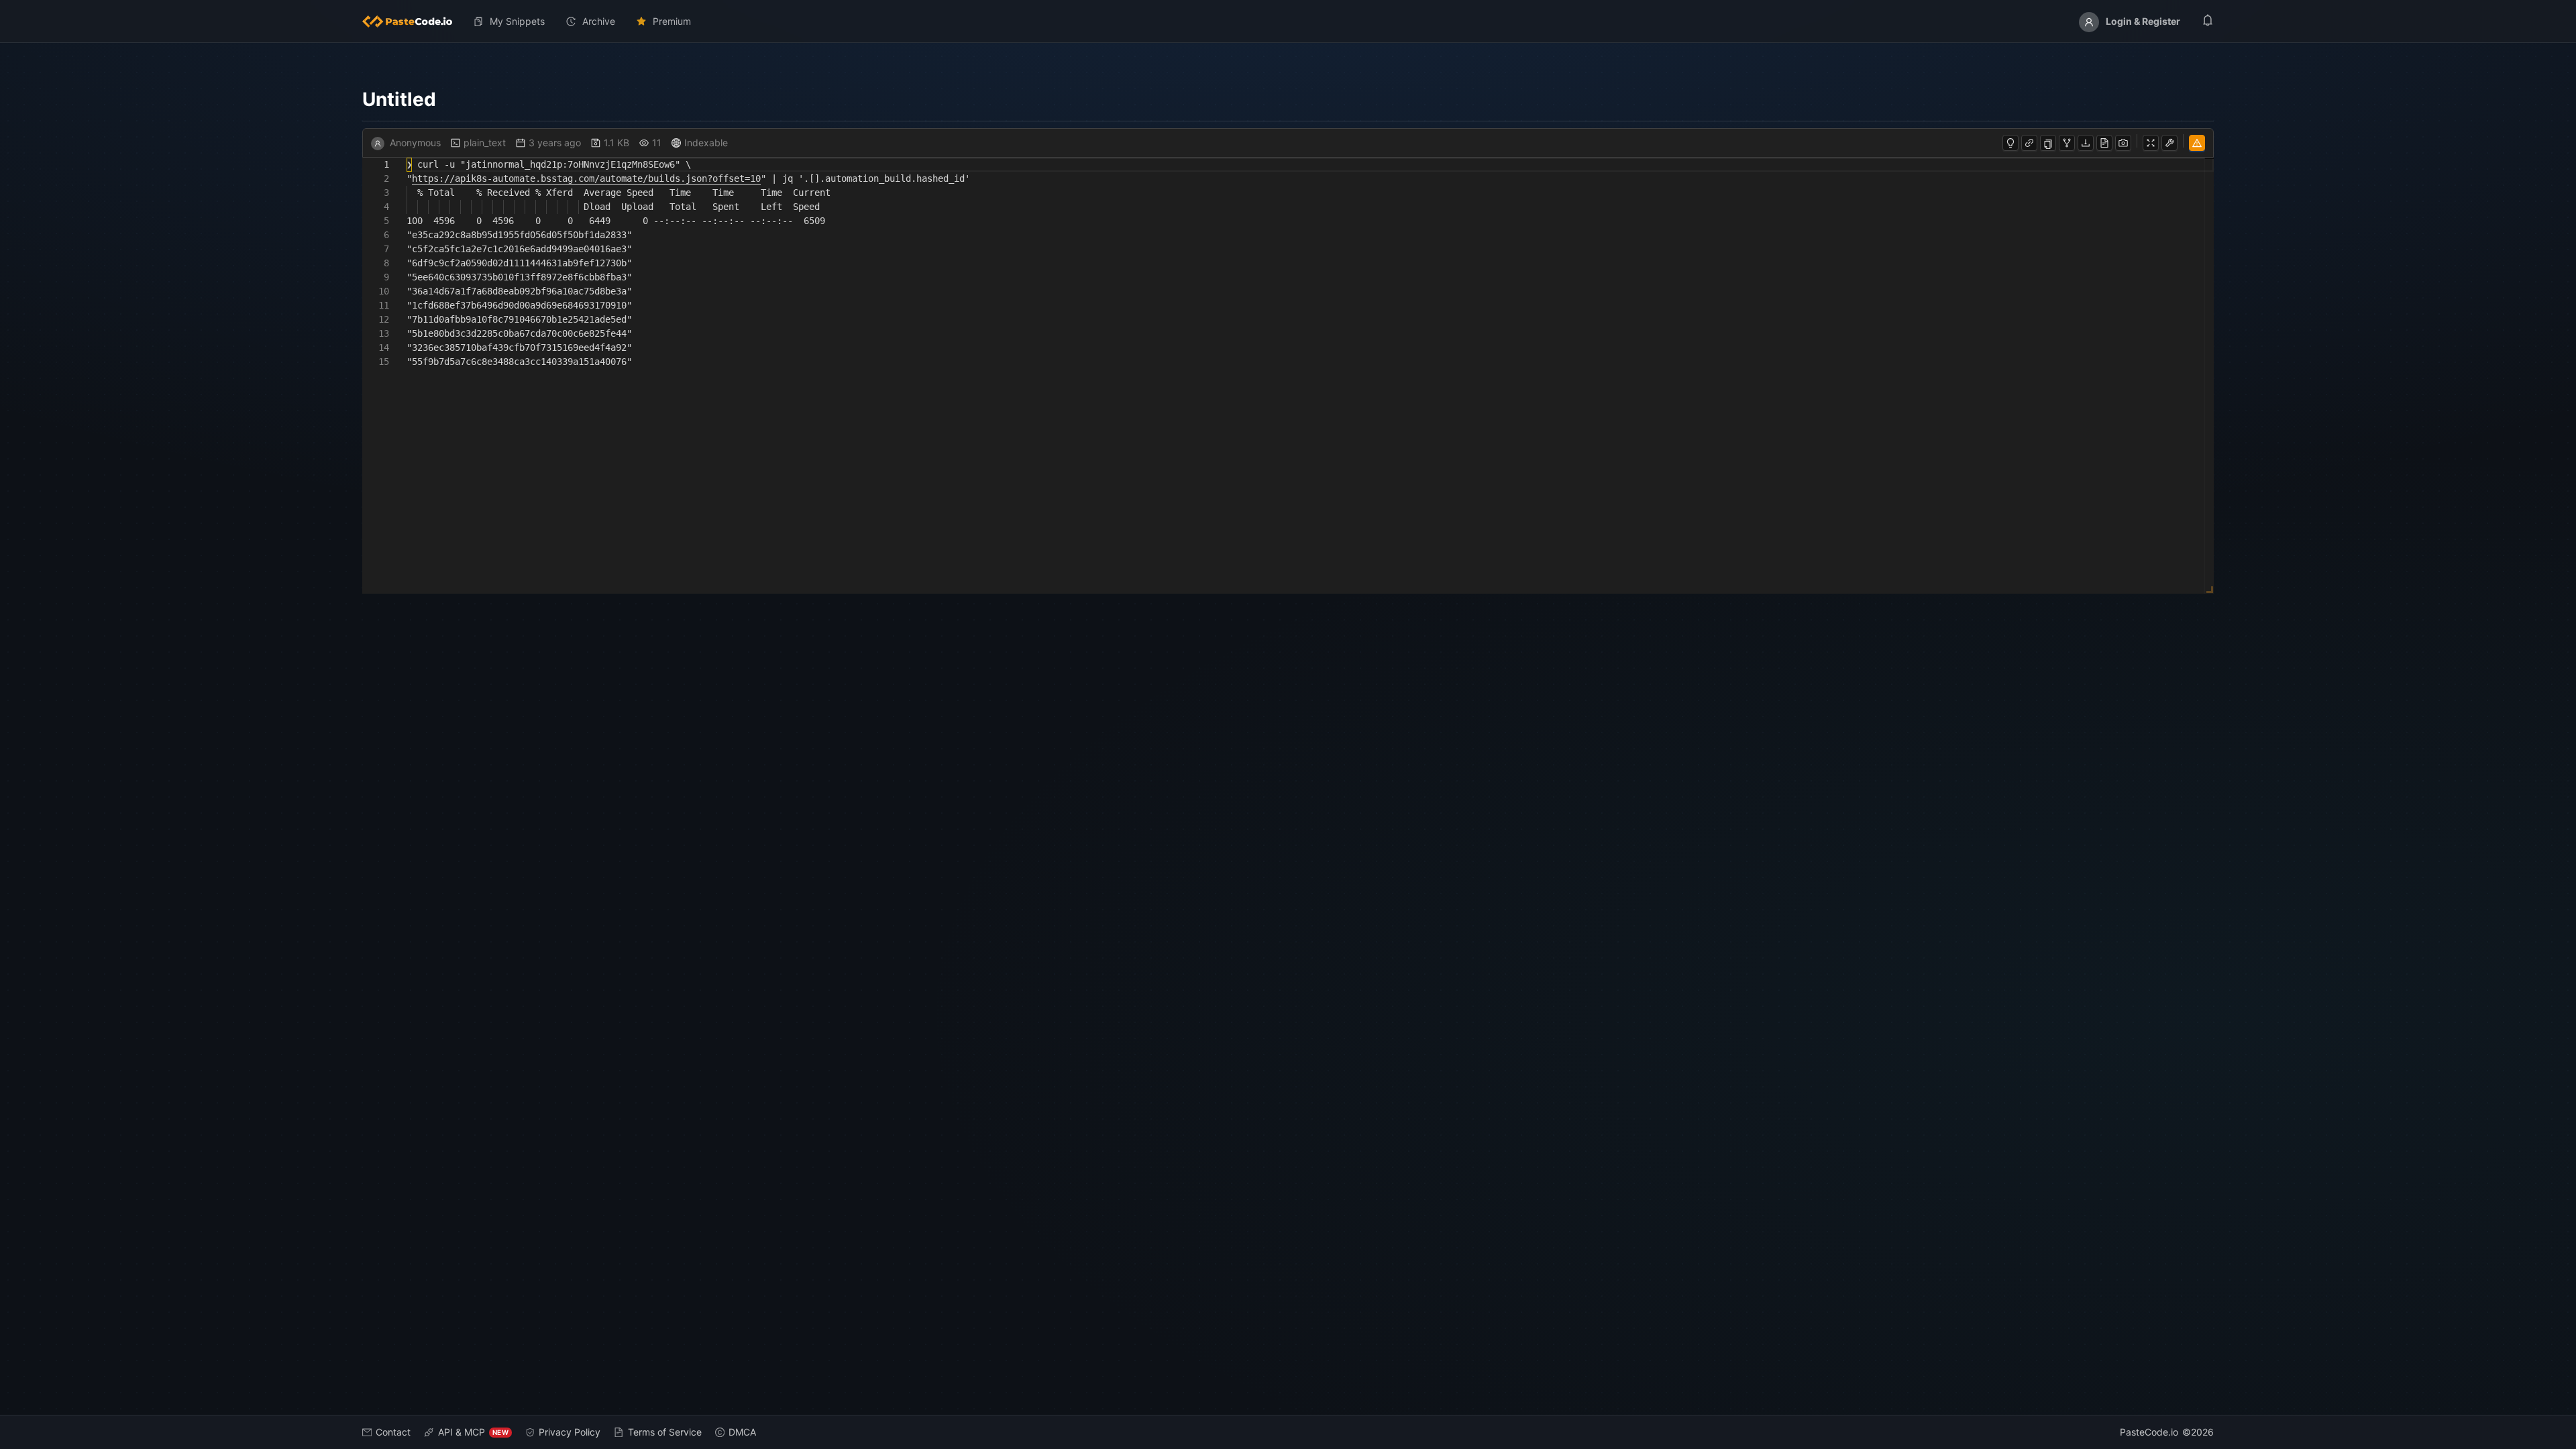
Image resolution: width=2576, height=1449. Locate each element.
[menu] (1288, 21)
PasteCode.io (2149, 1432)
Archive (599, 21)
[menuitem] (413, 21)
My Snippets (517, 21)
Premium (672, 21)
